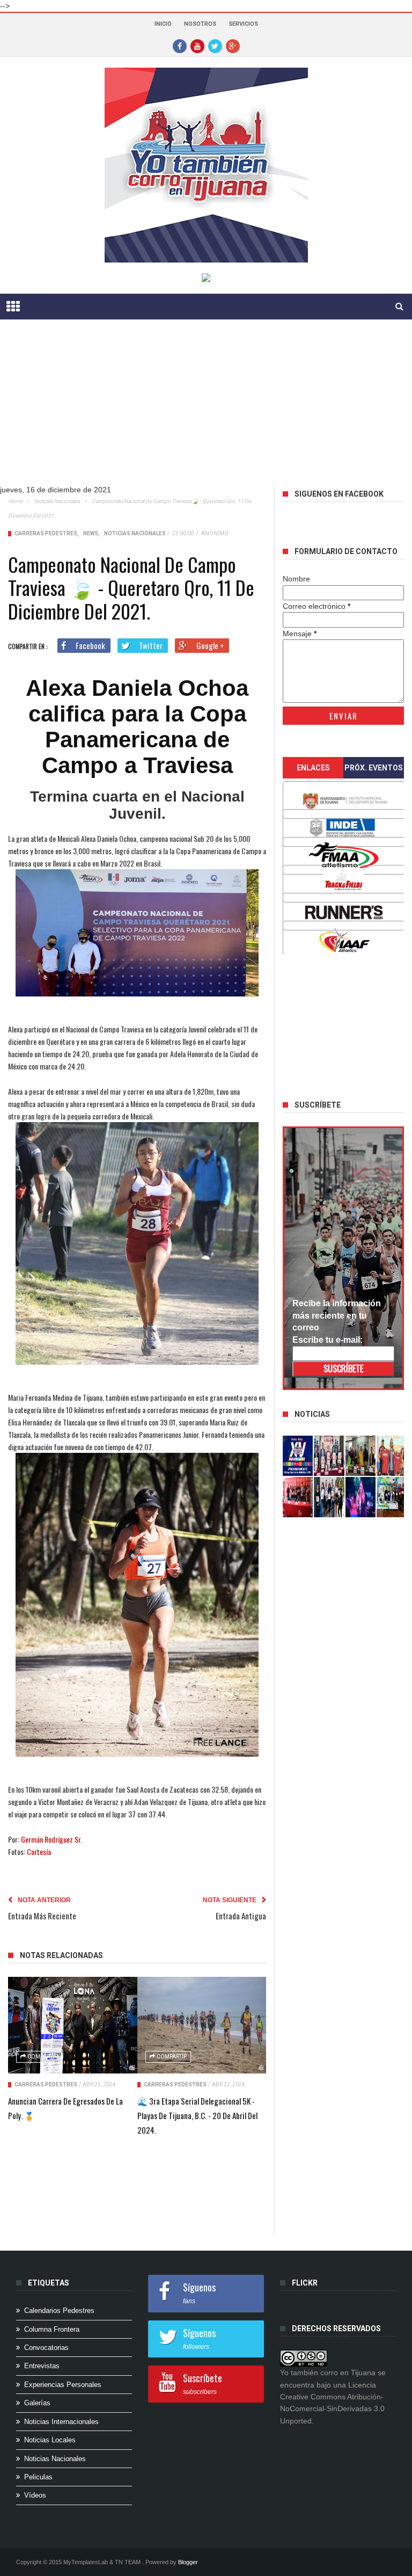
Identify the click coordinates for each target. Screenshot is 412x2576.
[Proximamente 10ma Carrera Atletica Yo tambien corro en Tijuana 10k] (298, 1456)
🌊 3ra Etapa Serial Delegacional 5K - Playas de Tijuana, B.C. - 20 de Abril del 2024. (197, 2115)
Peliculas (38, 2477)
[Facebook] (180, 46)
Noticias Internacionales (61, 2422)
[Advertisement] (206, 411)
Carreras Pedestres (46, 533)
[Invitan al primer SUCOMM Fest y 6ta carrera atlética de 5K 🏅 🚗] (392, 1456)
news (91, 533)
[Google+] (233, 46)
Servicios (243, 24)
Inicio (163, 24)
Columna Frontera (52, 2329)
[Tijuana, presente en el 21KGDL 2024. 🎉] (329, 1497)
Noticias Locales (50, 2440)
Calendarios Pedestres (59, 2311)
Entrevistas (42, 2366)
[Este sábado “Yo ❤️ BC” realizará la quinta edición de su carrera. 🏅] (392, 1497)
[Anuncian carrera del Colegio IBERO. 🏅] (298, 1497)
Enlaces (313, 768)
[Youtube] (197, 46)
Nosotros (200, 24)
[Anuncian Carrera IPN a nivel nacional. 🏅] (329, 1456)
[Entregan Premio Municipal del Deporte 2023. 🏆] (360, 1497)
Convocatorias (46, 2348)
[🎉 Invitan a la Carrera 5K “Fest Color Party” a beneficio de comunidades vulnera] (360, 1456)
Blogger (188, 2562)
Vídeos (35, 2495)
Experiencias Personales (63, 2385)
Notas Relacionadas (61, 1955)
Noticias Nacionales (57, 501)
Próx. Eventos (374, 768)
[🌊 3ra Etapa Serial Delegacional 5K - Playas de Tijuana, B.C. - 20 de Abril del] (202, 2025)
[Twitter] (215, 46)
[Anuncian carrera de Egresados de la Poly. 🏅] (73, 2025)
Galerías (37, 2403)
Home (15, 501)
